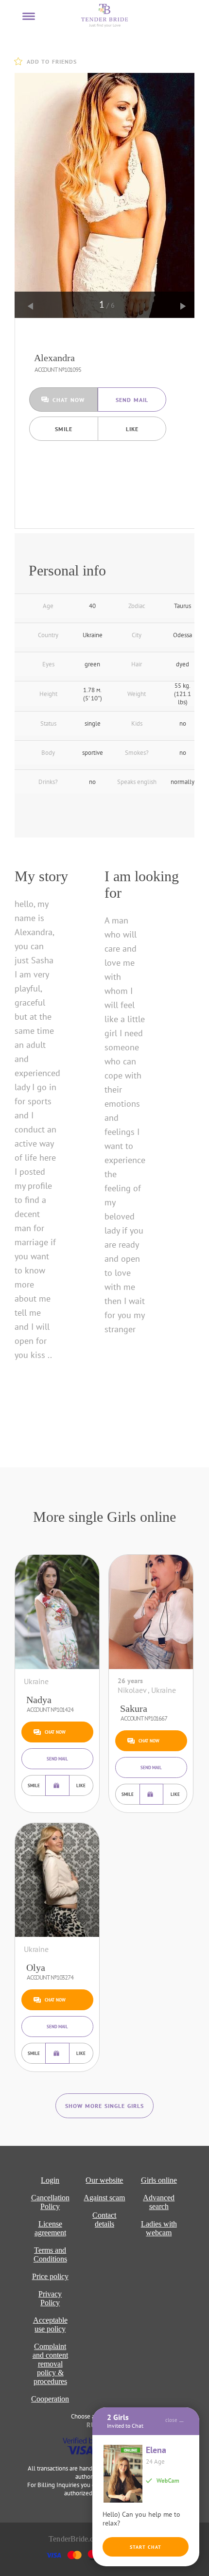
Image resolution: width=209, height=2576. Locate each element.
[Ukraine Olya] (57, 1880)
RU (91, 2425)
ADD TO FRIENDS (52, 61)
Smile (64, 429)
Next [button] (183, 306)
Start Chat (146, 2547)
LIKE (132, 429)
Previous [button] (31, 306)
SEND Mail (132, 400)
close (171, 2420)
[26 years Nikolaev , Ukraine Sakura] (151, 1612)
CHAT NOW (69, 400)
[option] (107, 195)
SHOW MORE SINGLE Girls (104, 2106)
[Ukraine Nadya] (57, 1612)
